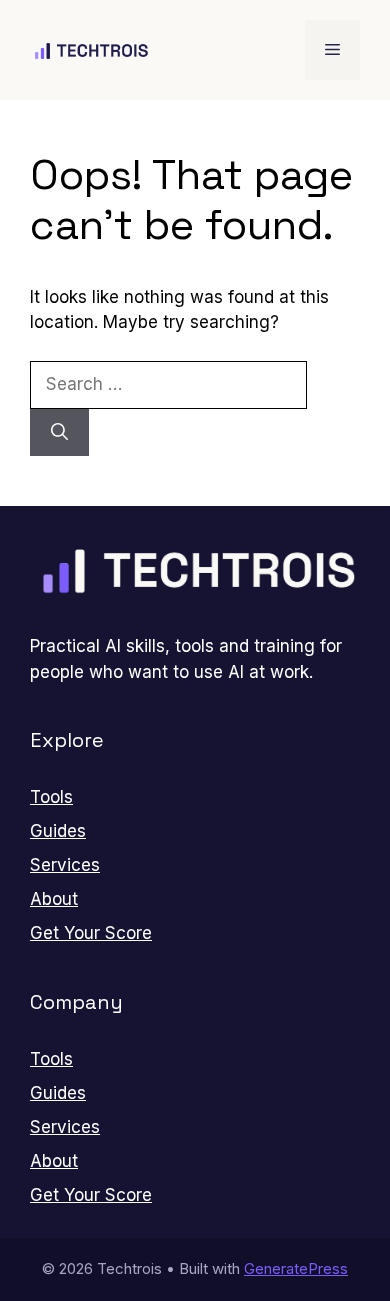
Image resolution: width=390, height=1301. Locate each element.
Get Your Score (91, 933)
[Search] (59, 433)
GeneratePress (296, 1268)
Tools (51, 797)
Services (65, 865)
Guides (58, 831)
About (54, 899)
